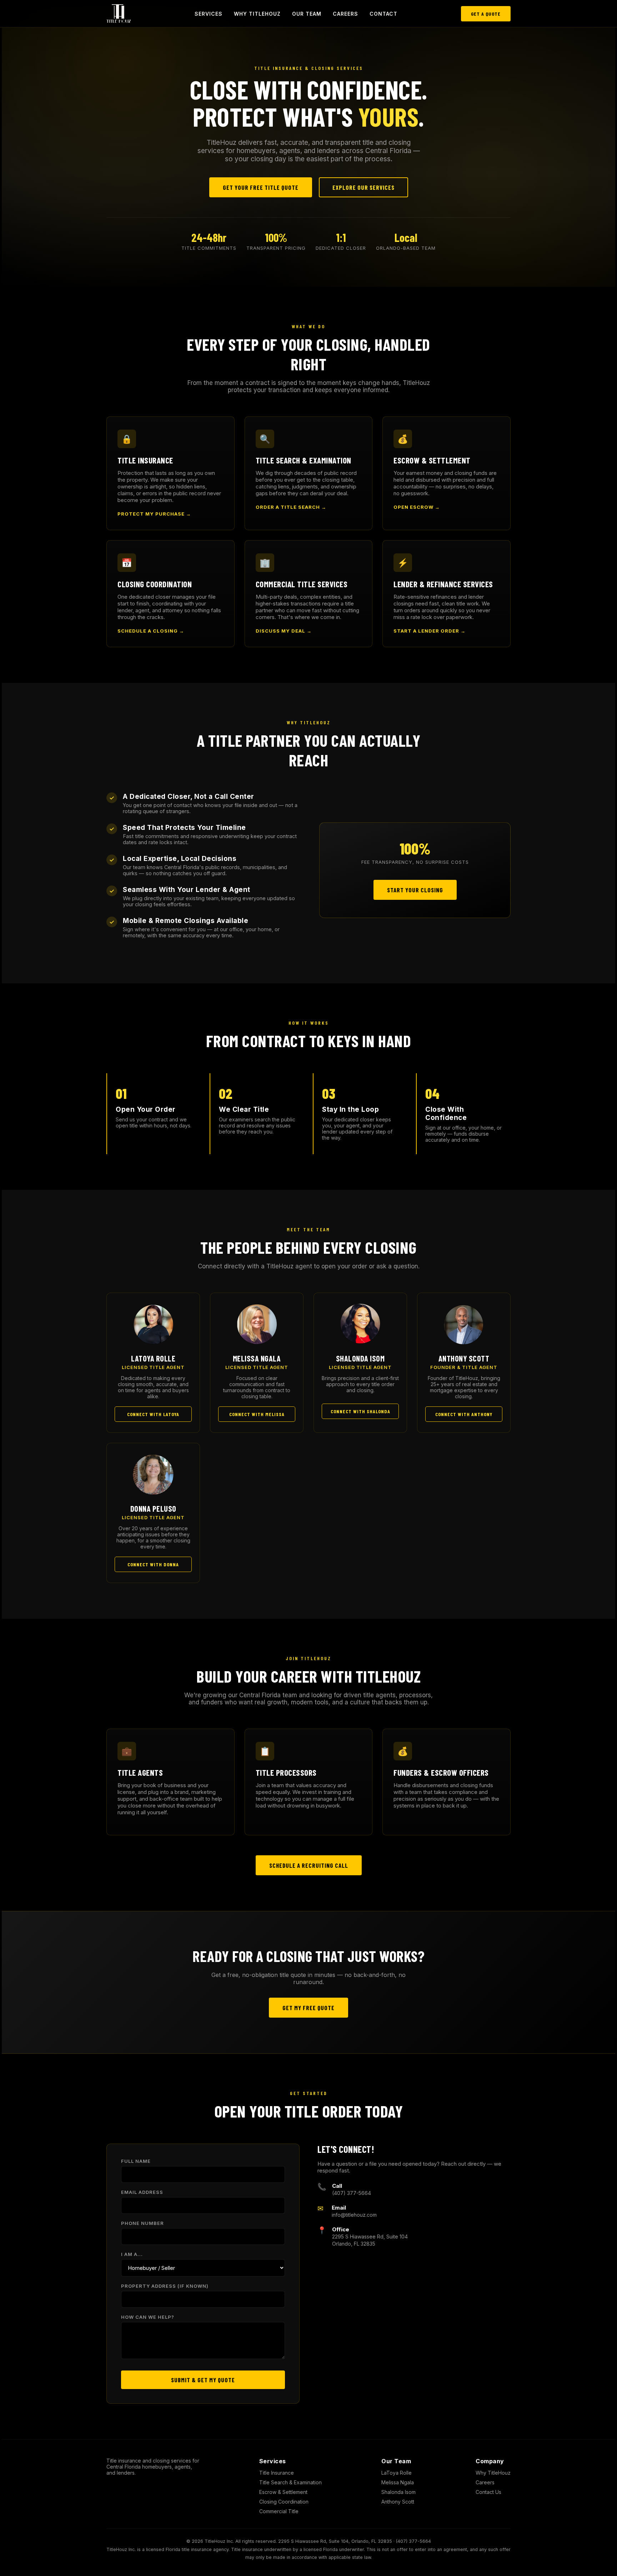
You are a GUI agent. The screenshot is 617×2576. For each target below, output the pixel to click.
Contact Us (488, 2492)
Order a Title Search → (291, 507)
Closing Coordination (284, 2502)
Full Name (136, 2161)
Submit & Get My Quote (203, 2380)
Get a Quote (486, 14)
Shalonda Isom (398, 2492)
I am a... (132, 2254)
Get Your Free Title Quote (261, 187)
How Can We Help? (148, 2317)
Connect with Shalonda (360, 1411)
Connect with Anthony (464, 1414)
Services (209, 14)
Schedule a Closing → (151, 631)
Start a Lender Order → (430, 631)
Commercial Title (279, 2511)
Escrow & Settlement (283, 2492)
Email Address (142, 2192)
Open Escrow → (417, 507)
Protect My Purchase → (154, 514)
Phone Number (142, 2223)
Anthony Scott (398, 2502)
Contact (383, 14)
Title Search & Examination (290, 2482)
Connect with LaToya (153, 1414)
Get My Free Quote (308, 2008)
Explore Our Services (363, 187)
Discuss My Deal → (284, 631)
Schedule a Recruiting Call (309, 1865)
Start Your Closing (415, 890)
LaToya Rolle (397, 2473)
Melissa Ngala (398, 2482)
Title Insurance (277, 2473)
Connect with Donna (153, 1564)
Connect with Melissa (257, 1414)
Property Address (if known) (165, 2286)
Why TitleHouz (257, 14)
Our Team (307, 14)
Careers (345, 14)
